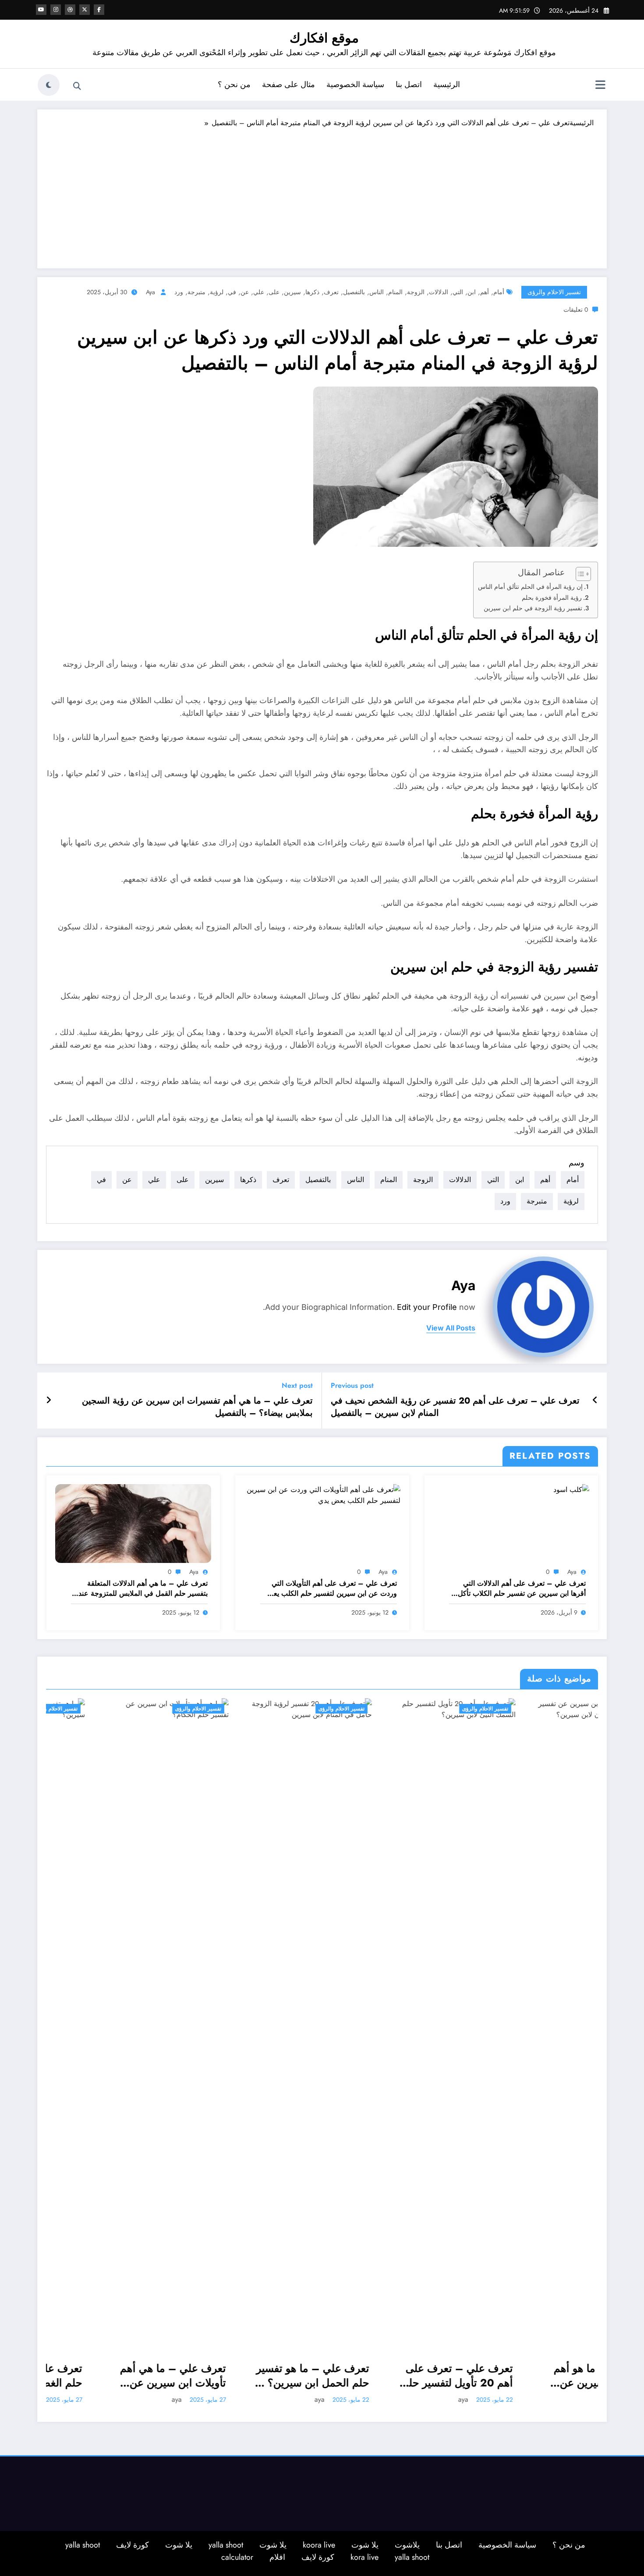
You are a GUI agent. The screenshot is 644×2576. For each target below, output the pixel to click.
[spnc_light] (49, 85)
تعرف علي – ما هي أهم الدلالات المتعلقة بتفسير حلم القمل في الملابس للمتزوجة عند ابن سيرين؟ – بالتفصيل (143, 1589)
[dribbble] (70, 10)
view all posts (451, 1328)
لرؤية (217, 292)
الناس (377, 292)
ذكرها (312, 292)
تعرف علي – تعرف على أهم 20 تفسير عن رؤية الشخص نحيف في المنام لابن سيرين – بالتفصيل (455, 1407)
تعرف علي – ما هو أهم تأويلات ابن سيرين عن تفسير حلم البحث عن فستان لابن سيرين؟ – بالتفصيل (414, 2376)
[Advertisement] (322, 194)
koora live (319, 2545)
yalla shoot (226, 2545)
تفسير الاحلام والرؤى (554, 292)
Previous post (352, 1385)
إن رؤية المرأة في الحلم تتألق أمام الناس (530, 587)
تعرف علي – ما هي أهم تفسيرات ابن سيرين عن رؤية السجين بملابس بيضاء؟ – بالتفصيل (197, 1407)
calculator (237, 2557)
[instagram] (56, 10)
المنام (395, 292)
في (232, 292)
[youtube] (41, 10)
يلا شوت (365, 2545)
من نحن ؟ (234, 84)
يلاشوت (407, 2545)
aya (150, 292)
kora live (364, 2557)
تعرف (331, 292)
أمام (499, 292)
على (274, 292)
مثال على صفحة (288, 84)
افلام (277, 2557)
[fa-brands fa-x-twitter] (85, 10)
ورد (179, 292)
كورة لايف (133, 2545)
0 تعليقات (576, 310)
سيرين (292, 292)
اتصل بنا (409, 84)
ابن (472, 292)
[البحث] (77, 86)
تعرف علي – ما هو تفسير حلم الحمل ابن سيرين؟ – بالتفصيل (121, 2376)
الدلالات (439, 292)
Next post (297, 1385)
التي (458, 292)
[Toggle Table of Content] (579, 574)
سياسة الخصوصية (355, 84)
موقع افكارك (324, 38)
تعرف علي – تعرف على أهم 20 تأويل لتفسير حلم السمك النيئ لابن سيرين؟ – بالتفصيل (266, 2376)
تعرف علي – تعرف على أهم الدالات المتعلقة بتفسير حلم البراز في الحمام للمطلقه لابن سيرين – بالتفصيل (555, 2376)
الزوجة (416, 292)
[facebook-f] (99, 10)
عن (245, 292)
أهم (485, 292)
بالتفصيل (354, 292)
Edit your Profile (427, 1307)
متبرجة (196, 292)
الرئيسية (447, 84)
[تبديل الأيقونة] (600, 86)
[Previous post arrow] (595, 1401)
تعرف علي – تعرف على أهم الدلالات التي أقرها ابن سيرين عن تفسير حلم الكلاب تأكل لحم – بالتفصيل (522, 1589)
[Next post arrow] (49, 1401)
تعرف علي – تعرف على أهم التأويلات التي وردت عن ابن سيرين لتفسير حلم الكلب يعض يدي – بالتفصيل (331, 1589)
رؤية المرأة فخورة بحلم (552, 598)
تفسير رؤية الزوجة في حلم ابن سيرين (533, 608)
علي (259, 292)
